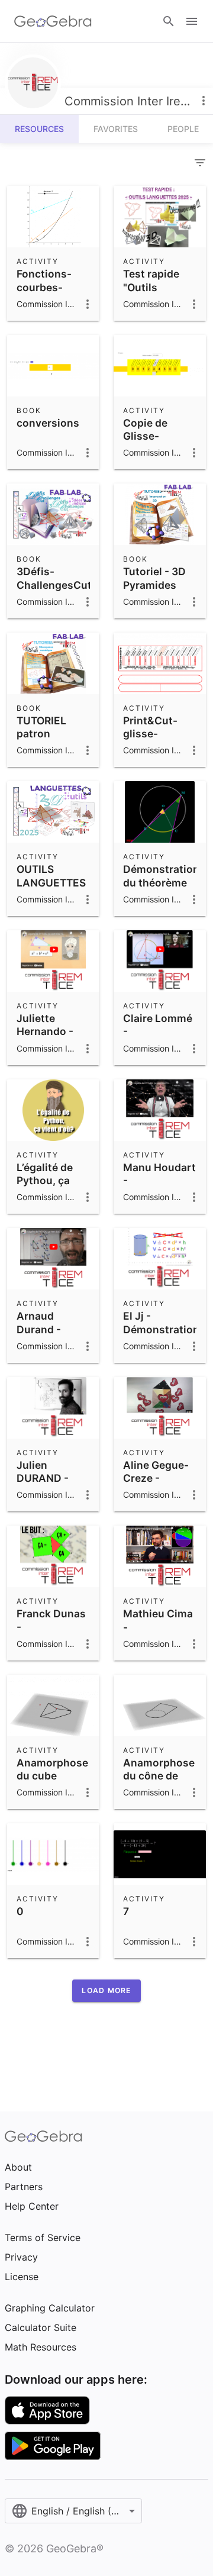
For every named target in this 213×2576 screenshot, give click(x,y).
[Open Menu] (192, 21)
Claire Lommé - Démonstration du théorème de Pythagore (161, 1045)
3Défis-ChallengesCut (54, 578)
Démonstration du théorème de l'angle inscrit (161, 889)
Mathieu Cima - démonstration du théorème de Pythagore (161, 1640)
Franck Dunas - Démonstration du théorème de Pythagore (55, 1640)
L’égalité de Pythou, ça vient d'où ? (45, 1181)
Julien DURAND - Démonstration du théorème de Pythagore (55, 1492)
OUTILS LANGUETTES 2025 (51, 882)
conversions (48, 423)
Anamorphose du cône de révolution (159, 1776)
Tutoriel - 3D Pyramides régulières (154, 585)
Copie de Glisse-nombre (145, 436)
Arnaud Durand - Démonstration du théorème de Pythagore (55, 1342)
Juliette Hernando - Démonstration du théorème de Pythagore (55, 1045)
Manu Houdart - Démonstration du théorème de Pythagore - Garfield (161, 1200)
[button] (106, 1991)
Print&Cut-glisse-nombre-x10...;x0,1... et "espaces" (158, 747)
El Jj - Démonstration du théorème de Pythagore (161, 1336)
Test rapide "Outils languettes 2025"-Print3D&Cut (155, 300)
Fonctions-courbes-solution (44, 287)
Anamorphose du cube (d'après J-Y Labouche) (52, 1782)
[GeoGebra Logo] (53, 21)
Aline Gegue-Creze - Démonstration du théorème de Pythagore (161, 1492)
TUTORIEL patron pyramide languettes (44, 740)
